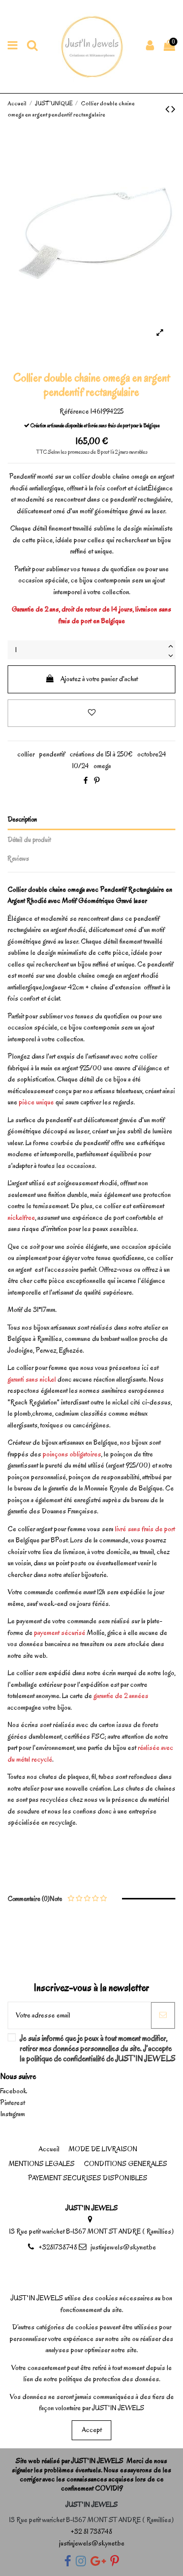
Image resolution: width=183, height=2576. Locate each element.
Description (22, 819)
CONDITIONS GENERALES (126, 2164)
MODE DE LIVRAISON (103, 2149)
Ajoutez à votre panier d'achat (99, 679)
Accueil (49, 2149)
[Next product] (173, 109)
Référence (74, 411)
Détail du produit (29, 840)
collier (26, 754)
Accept (92, 2430)
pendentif (52, 754)
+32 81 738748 (91, 2531)
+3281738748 (58, 2247)
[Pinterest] (97, 781)
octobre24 (152, 754)
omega (102, 766)
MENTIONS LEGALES (42, 2164)
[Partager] (86, 781)
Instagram (12, 2114)
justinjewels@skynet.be (123, 2247)
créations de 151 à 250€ (101, 754)
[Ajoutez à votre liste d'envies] (91, 713)
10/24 (81, 766)
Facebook (13, 2091)
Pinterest (12, 2103)
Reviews (18, 858)
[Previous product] (168, 109)
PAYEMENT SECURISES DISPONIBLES (88, 2178)
